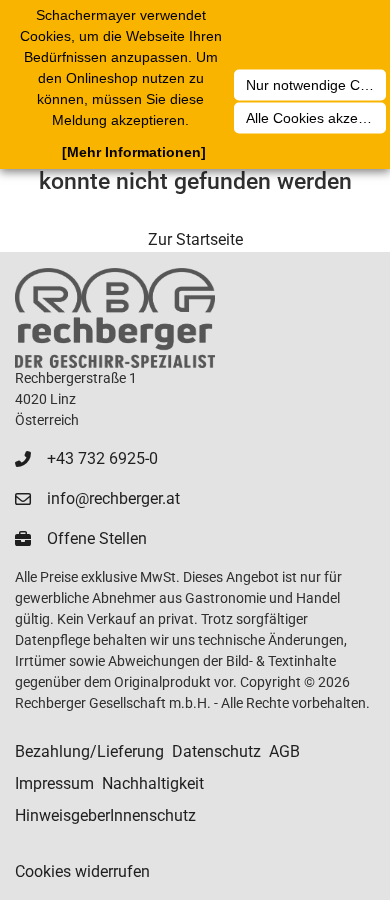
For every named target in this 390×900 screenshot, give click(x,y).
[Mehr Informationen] (134, 152)
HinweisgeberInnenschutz (105, 815)
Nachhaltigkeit (153, 783)
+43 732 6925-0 (102, 458)
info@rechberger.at (113, 498)
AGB (284, 751)
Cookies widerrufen (82, 871)
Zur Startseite (195, 239)
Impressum (54, 783)
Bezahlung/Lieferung (89, 751)
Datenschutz (216, 751)
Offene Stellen (97, 538)
